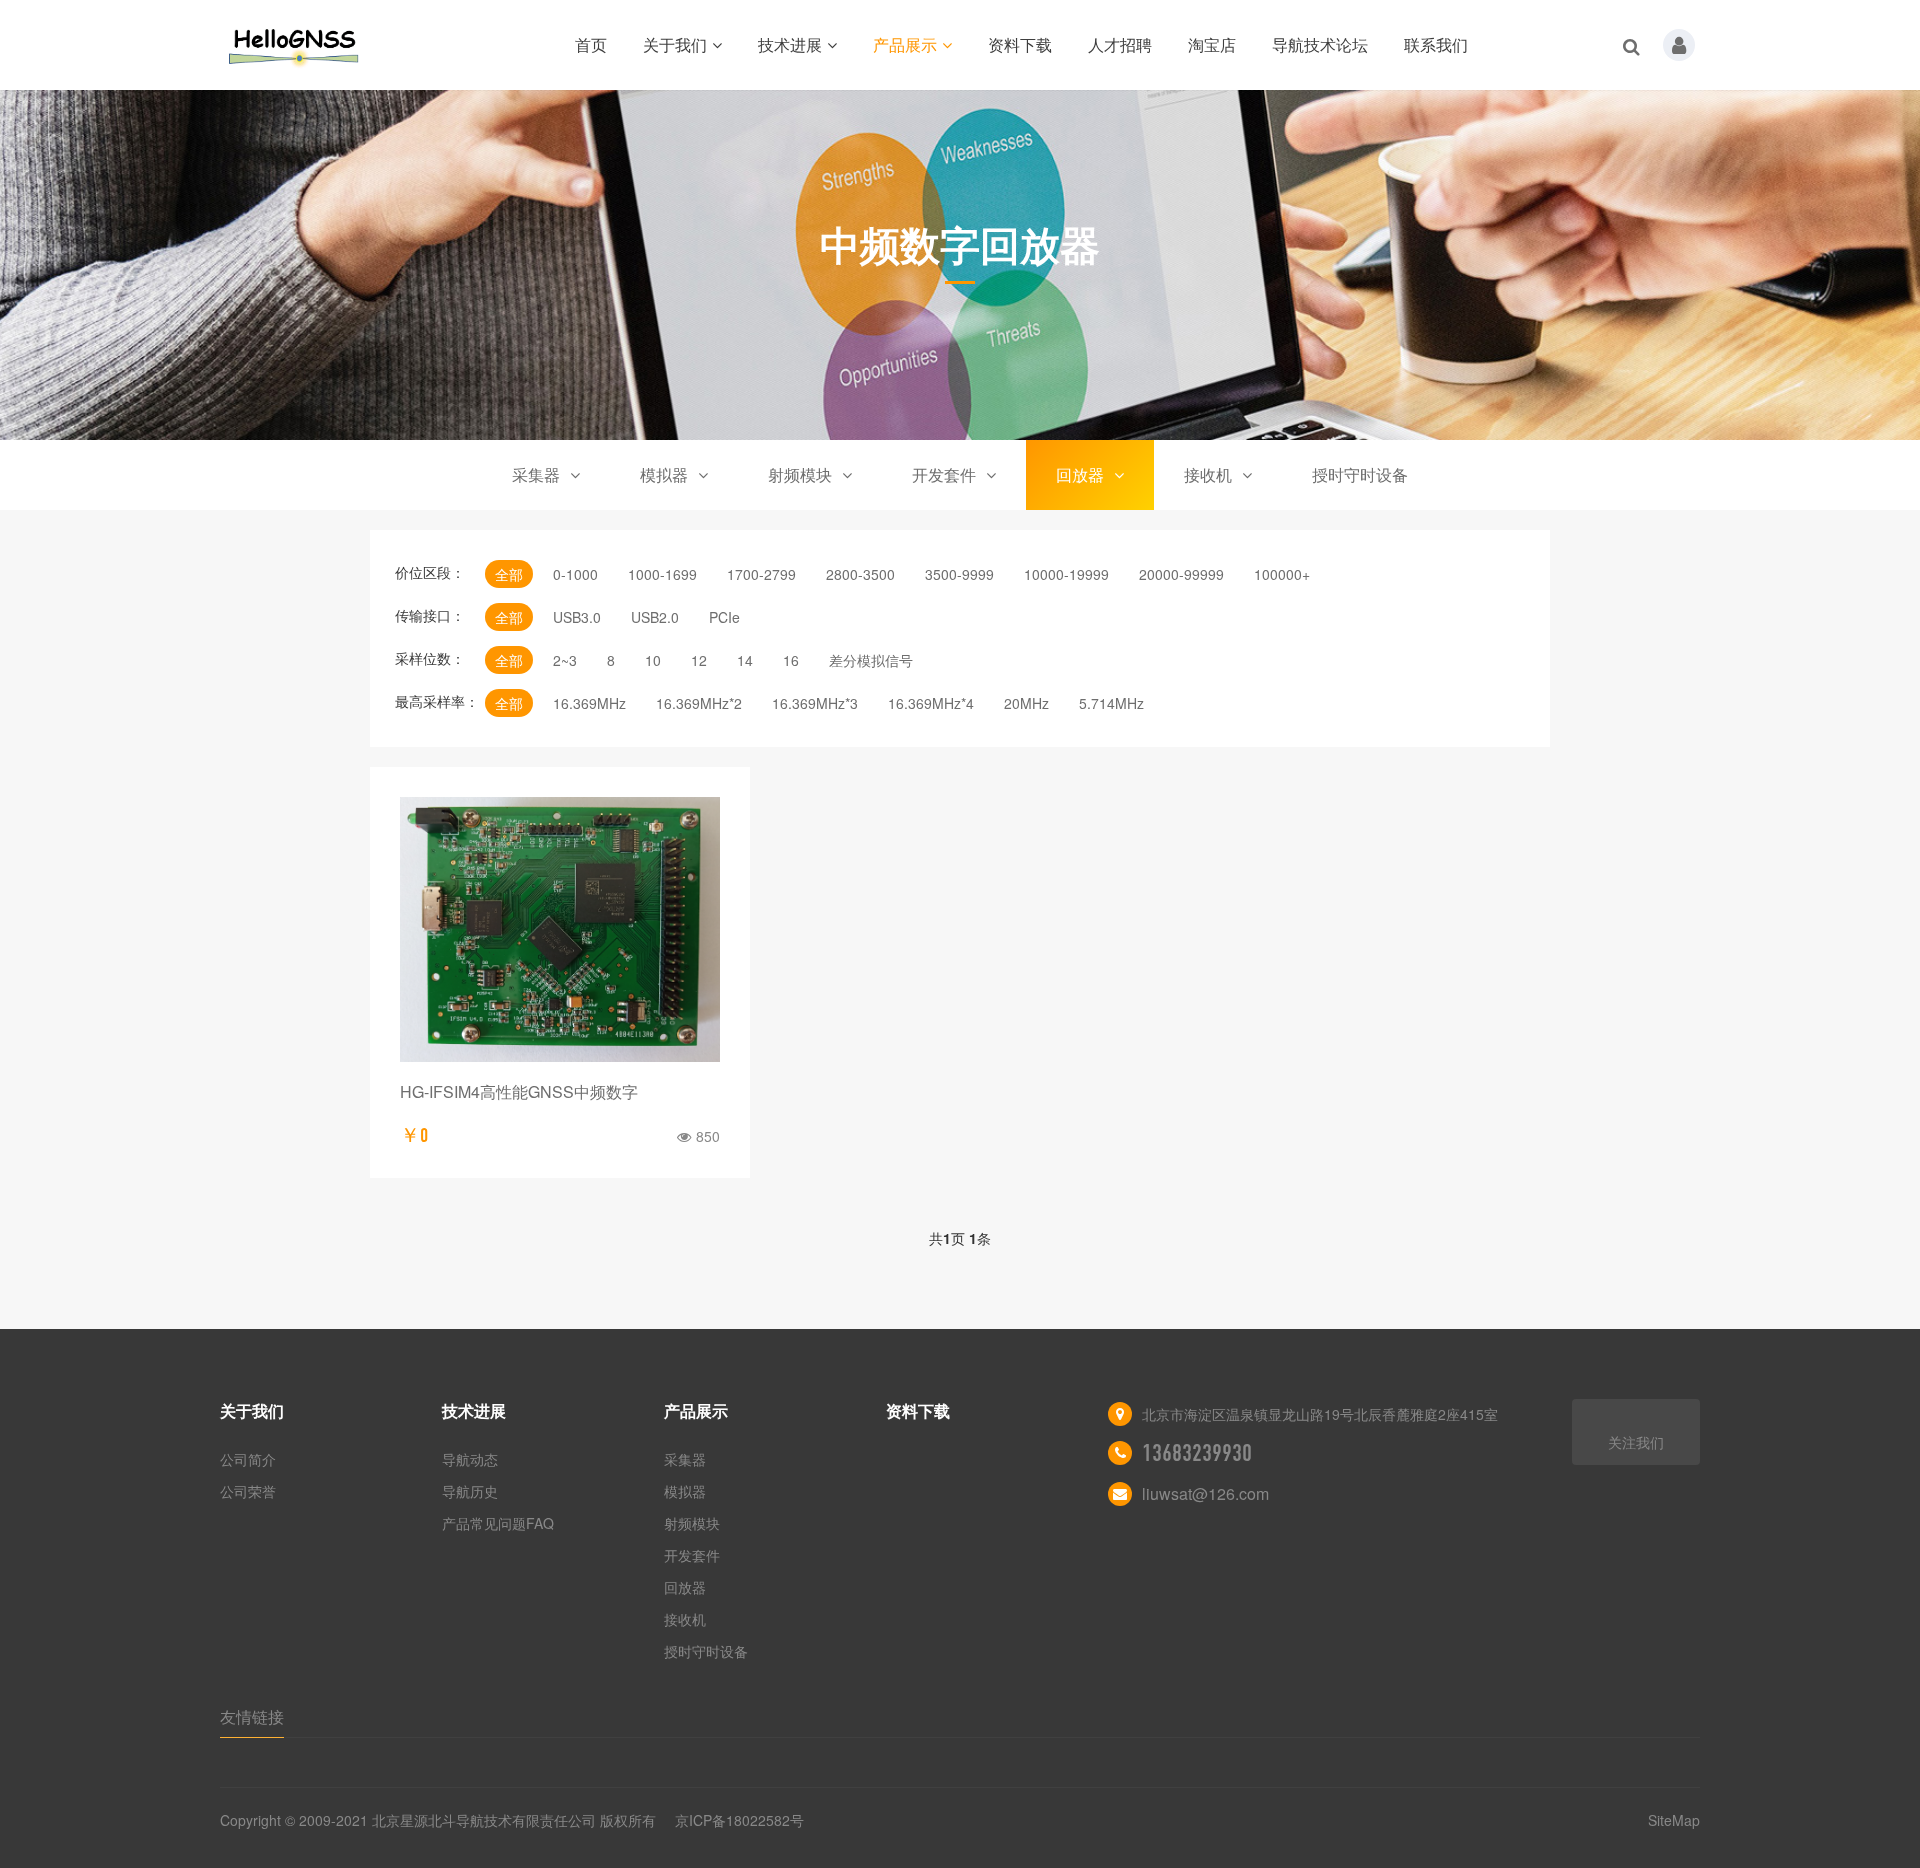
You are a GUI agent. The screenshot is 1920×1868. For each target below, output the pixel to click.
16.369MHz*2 (699, 703)
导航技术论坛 (1320, 44)
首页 (591, 44)
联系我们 (1436, 44)
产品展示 (905, 44)
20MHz (1026, 703)
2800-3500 (860, 574)
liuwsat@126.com (1205, 1493)
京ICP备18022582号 (739, 1820)
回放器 (1080, 474)
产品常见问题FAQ (498, 1523)
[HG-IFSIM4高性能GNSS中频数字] (560, 929)
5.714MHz (1111, 703)
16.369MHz (589, 703)
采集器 (536, 474)
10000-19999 (1066, 574)
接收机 (1208, 474)
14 (745, 660)
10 (653, 660)
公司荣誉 (248, 1491)
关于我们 (675, 44)
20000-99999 (1181, 574)
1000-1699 (662, 574)
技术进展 (790, 44)
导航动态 (470, 1459)
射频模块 (800, 474)
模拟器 (664, 474)
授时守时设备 (1360, 474)
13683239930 (1197, 1453)
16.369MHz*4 (931, 703)
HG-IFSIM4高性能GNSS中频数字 (519, 1091)
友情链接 (252, 1716)
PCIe (724, 617)
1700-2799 (761, 574)
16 (791, 660)
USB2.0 (655, 617)
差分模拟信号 (871, 660)
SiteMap (1674, 1820)
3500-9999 (959, 574)
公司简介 (248, 1459)
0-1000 (575, 574)
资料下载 (1020, 44)
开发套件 (944, 474)
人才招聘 (1120, 44)
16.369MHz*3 (815, 703)
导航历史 (470, 1491)
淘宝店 (1212, 44)
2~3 (565, 660)
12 (699, 660)
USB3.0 (577, 617)
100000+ (1282, 574)
